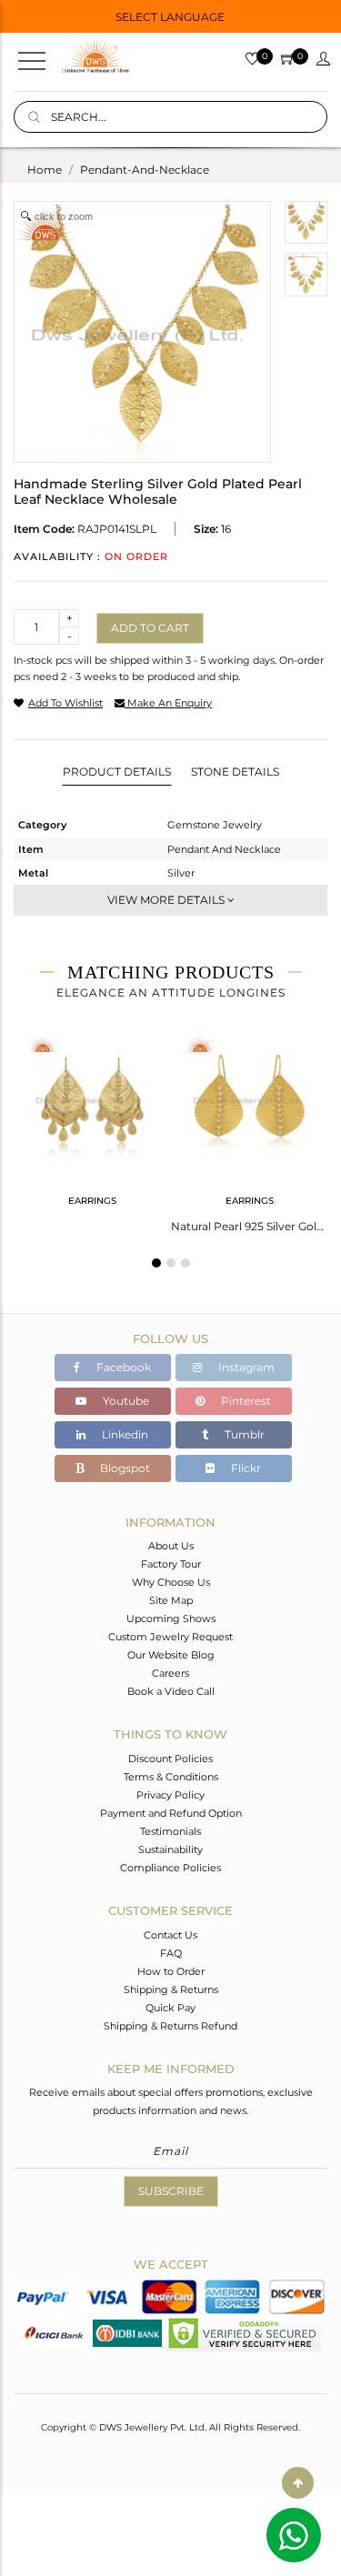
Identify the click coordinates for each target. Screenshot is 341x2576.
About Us (171, 1546)
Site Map (171, 1600)
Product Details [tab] (117, 772)
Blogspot (124, 1468)
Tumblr (243, 1434)
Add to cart (150, 628)
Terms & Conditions (171, 1777)
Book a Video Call (171, 1691)
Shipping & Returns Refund (170, 2026)
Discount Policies (170, 1759)
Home (45, 170)
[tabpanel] (92, 1119)
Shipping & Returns (171, 1990)
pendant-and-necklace (145, 170)
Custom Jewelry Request (170, 1637)
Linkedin (124, 1434)
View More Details (167, 900)
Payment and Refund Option (171, 1813)
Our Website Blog (171, 1655)
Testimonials (170, 1831)
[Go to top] (298, 2483)
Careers (170, 1673)
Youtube (125, 1401)
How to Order (171, 1971)
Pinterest (245, 1401)
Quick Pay (170, 2008)
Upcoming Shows (171, 1619)
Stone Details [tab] (235, 772)
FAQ (171, 1953)
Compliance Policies (170, 1868)
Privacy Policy (170, 1795)
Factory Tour (171, 1564)
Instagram (245, 1367)
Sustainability (170, 1849)
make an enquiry (168, 703)
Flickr (245, 1468)
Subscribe (171, 2191)
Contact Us (170, 1935)
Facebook (122, 1367)
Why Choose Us (171, 1582)
